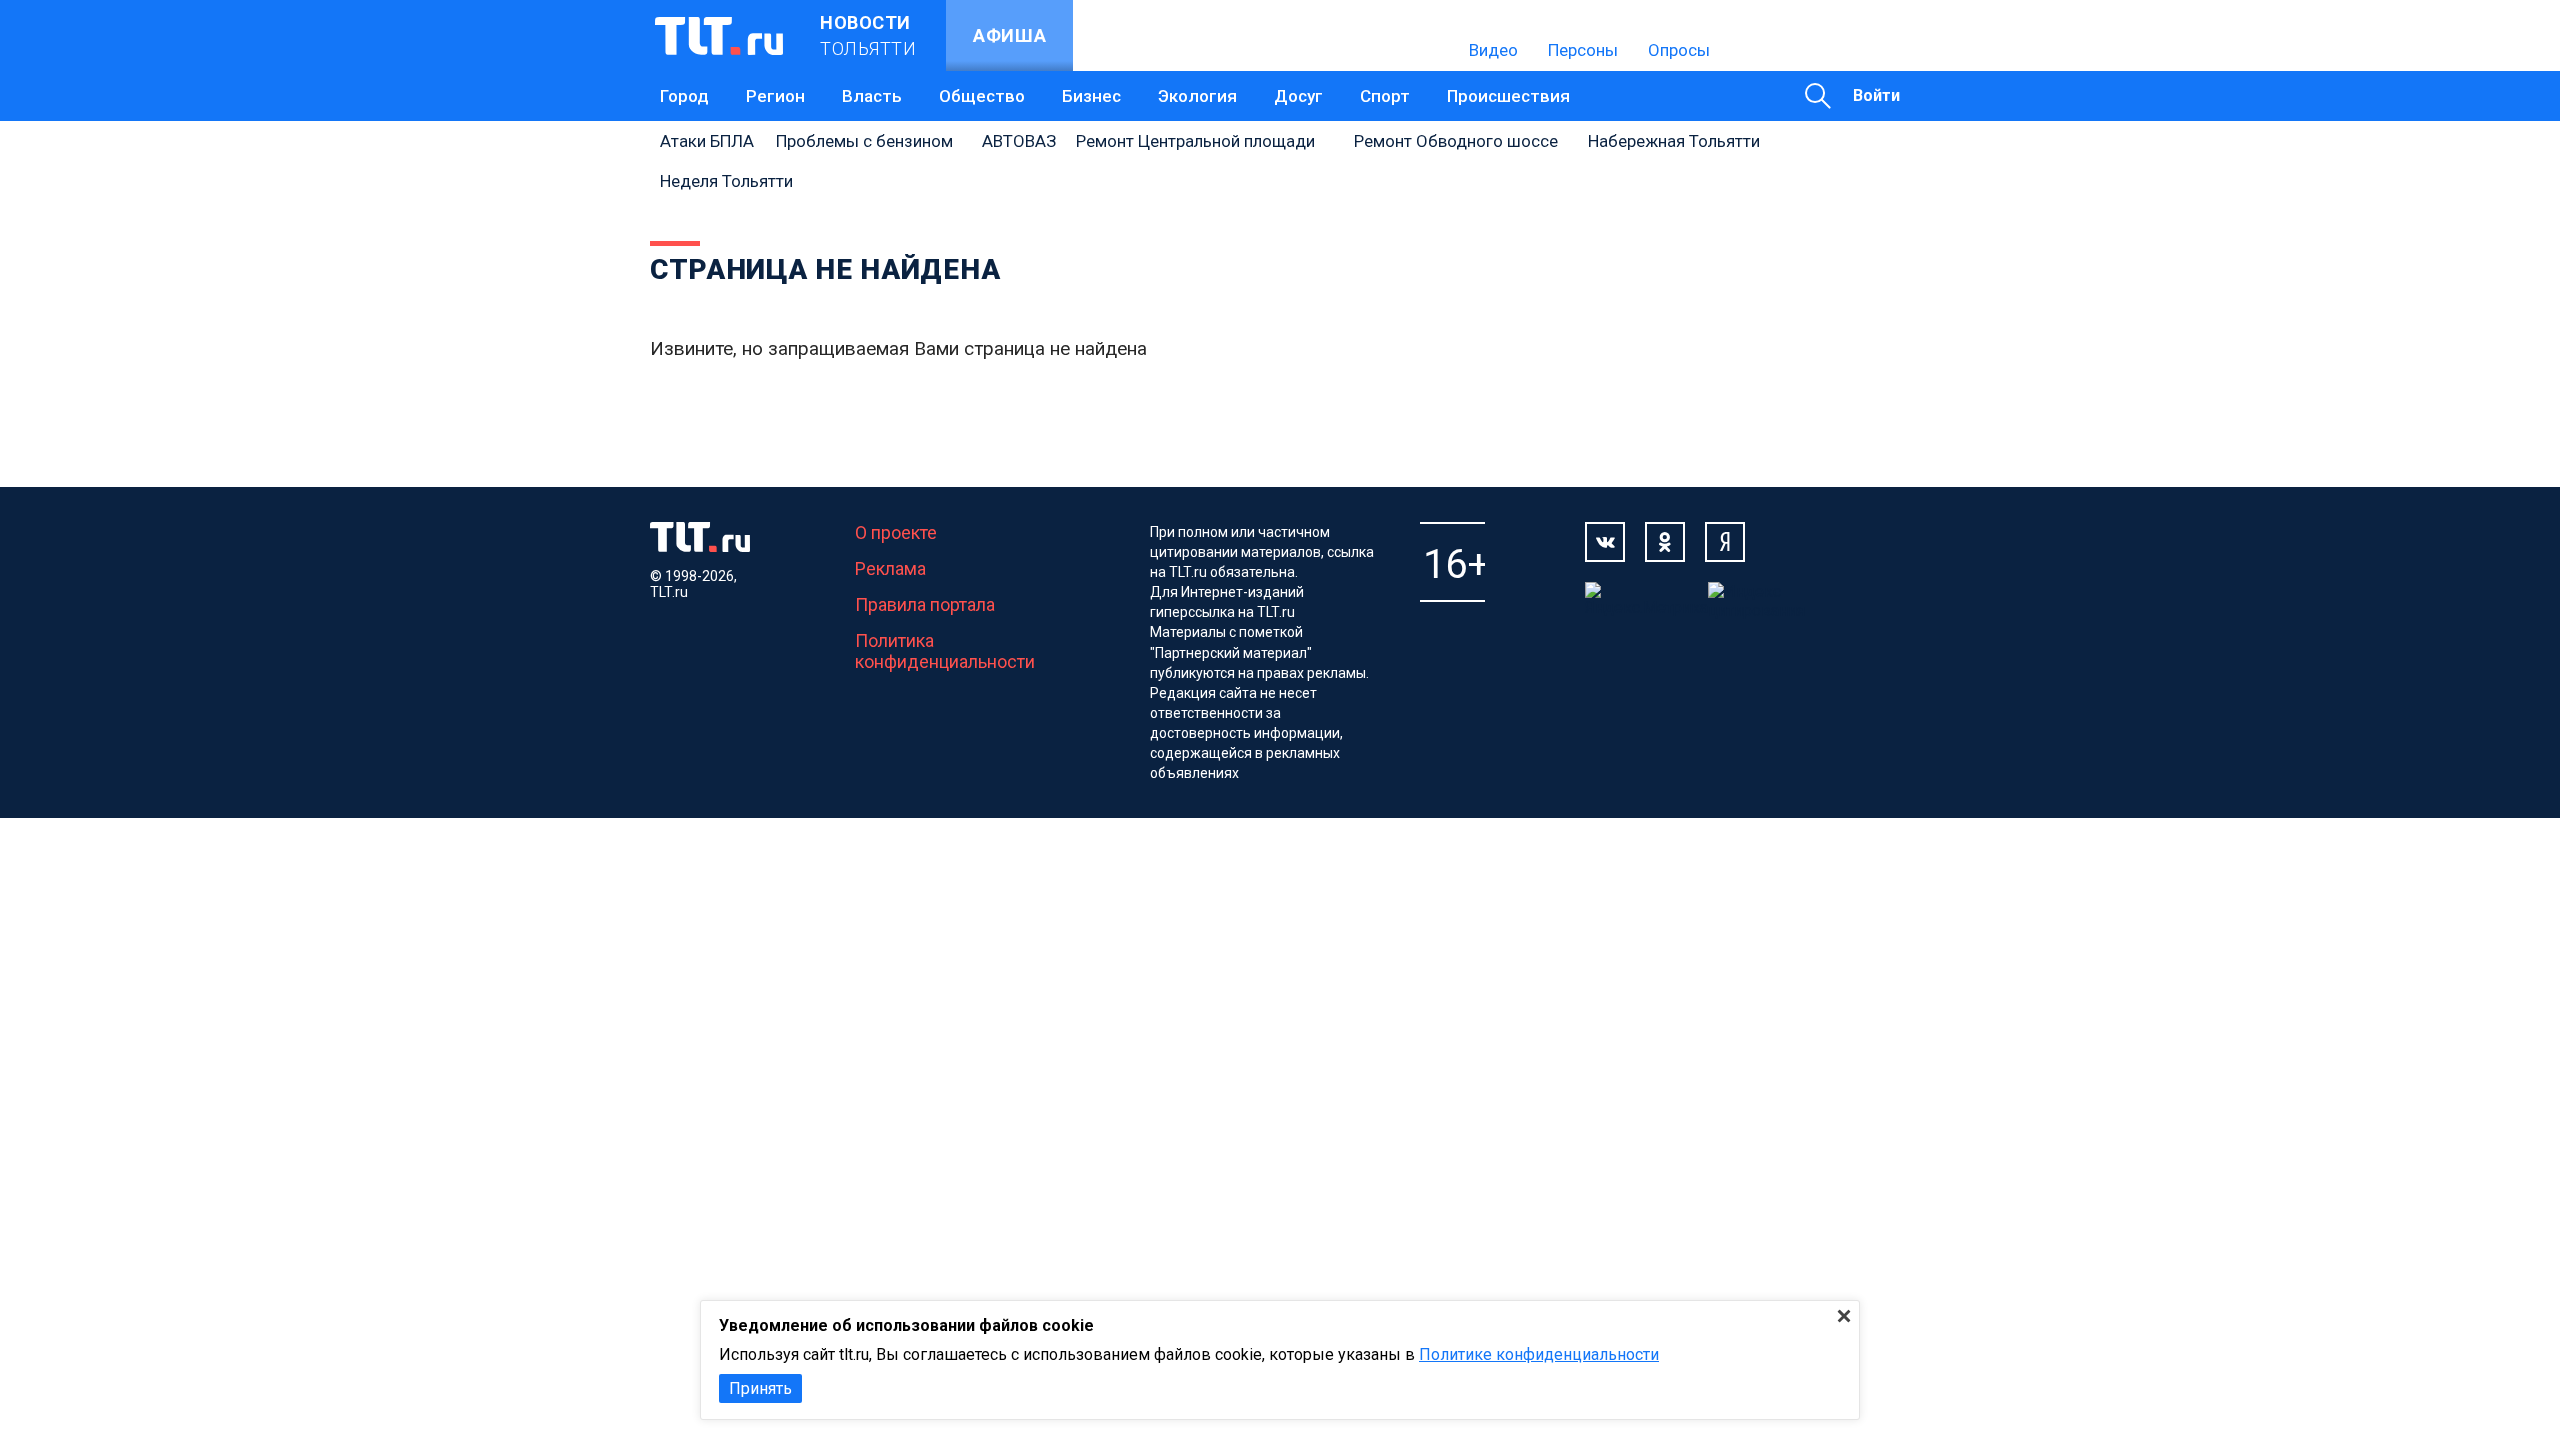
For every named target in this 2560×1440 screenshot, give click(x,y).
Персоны (1583, 50)
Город (684, 96)
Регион (775, 96)
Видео (1493, 50)
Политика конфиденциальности (945, 651)
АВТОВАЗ (1019, 141)
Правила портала (925, 604)
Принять (760, 1388)
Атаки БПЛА (707, 141)
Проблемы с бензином (864, 141)
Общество (982, 96)
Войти (1876, 95)
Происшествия (1508, 96)
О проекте (896, 532)
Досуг (1298, 96)
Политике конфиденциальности (1539, 1354)
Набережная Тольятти (1674, 141)
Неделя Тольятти (726, 181)
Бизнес (1091, 96)
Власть (872, 96)
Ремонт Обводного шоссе (1456, 141)
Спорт (1385, 96)
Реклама (890, 568)
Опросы (1679, 50)
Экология (1197, 96)
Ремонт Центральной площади (1195, 141)
